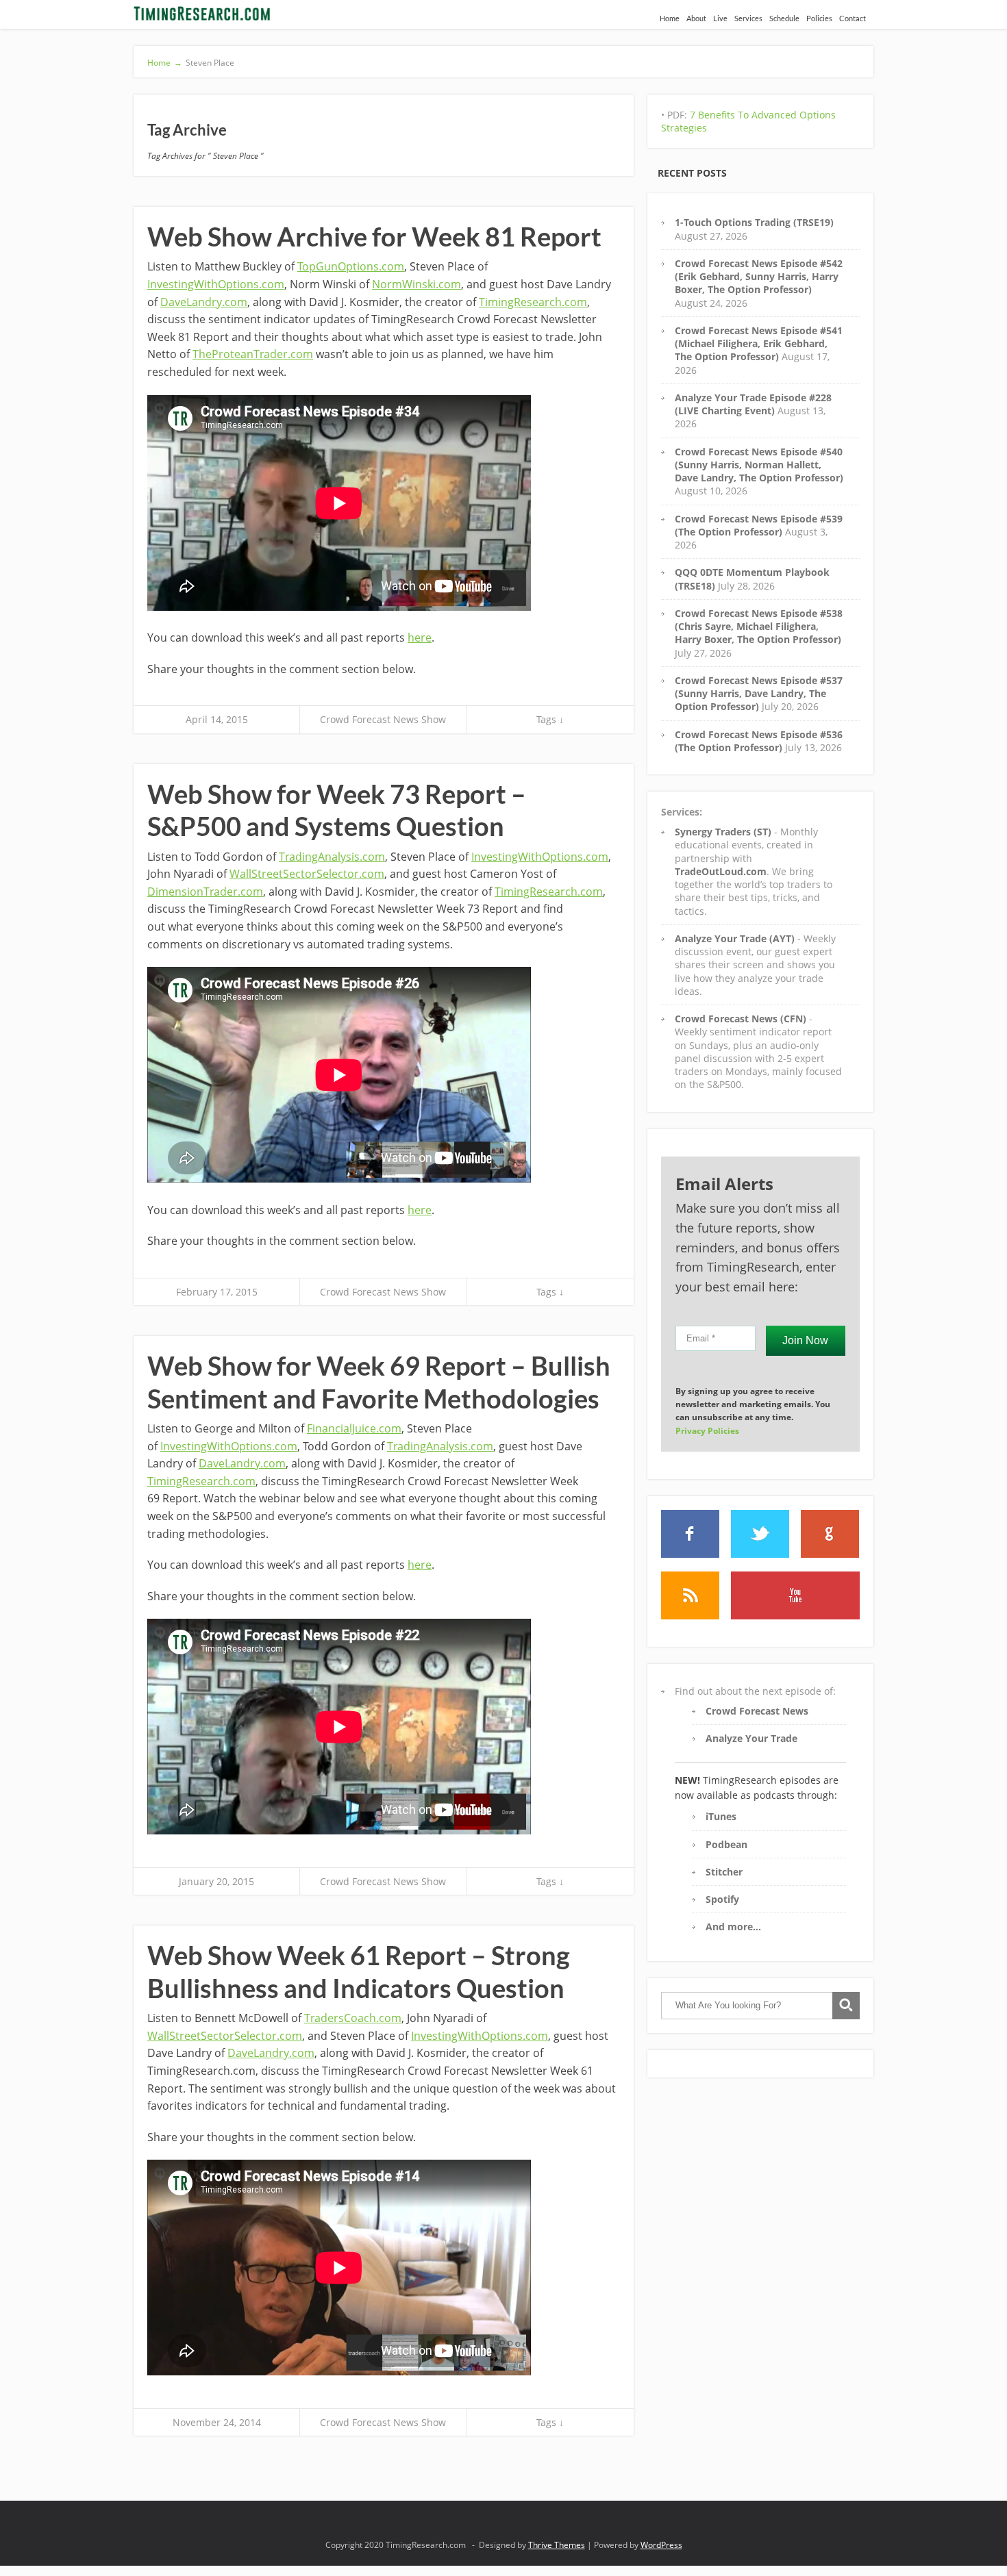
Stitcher (724, 1872)
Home (670, 18)
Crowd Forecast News (757, 1711)
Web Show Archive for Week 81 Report (374, 236)
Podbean (726, 1844)
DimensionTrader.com (205, 892)
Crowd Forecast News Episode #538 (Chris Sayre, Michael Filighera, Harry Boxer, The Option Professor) (759, 627)
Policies (819, 18)
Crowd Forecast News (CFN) (741, 1019)
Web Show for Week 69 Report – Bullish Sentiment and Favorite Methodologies (379, 1382)
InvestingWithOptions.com (216, 284)
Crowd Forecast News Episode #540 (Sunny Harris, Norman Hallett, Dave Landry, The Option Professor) (759, 465)
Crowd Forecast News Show (383, 719)
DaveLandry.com (204, 302)
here (420, 637)
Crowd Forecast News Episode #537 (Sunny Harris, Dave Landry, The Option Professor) (759, 694)
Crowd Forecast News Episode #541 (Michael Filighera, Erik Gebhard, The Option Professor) (759, 344)
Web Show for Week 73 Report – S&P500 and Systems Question (337, 810)
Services (748, 18)
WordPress (661, 2545)
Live (720, 18)
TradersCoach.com (353, 2018)
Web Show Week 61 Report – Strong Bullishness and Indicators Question (359, 1971)
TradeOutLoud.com (721, 871)
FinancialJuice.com (354, 1428)
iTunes (721, 1816)
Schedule (784, 18)
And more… (733, 1927)
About (696, 18)
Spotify (722, 1899)
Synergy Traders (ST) (723, 832)
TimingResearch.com (533, 302)
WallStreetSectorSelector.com (307, 874)
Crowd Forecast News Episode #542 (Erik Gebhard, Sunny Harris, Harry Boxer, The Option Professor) (759, 277)
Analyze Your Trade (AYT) (735, 938)
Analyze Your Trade (751, 1738)
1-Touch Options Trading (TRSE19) (754, 222)
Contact (853, 18)
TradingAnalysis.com (332, 857)
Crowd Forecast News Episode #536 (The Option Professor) (759, 741)
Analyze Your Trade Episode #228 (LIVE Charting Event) (753, 404)
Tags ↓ (550, 719)
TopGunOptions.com (351, 266)
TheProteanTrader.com (253, 354)
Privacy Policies (707, 1431)
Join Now (805, 1340)
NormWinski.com (417, 284)
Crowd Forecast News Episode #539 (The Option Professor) (759, 525)
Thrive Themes (557, 2545)
